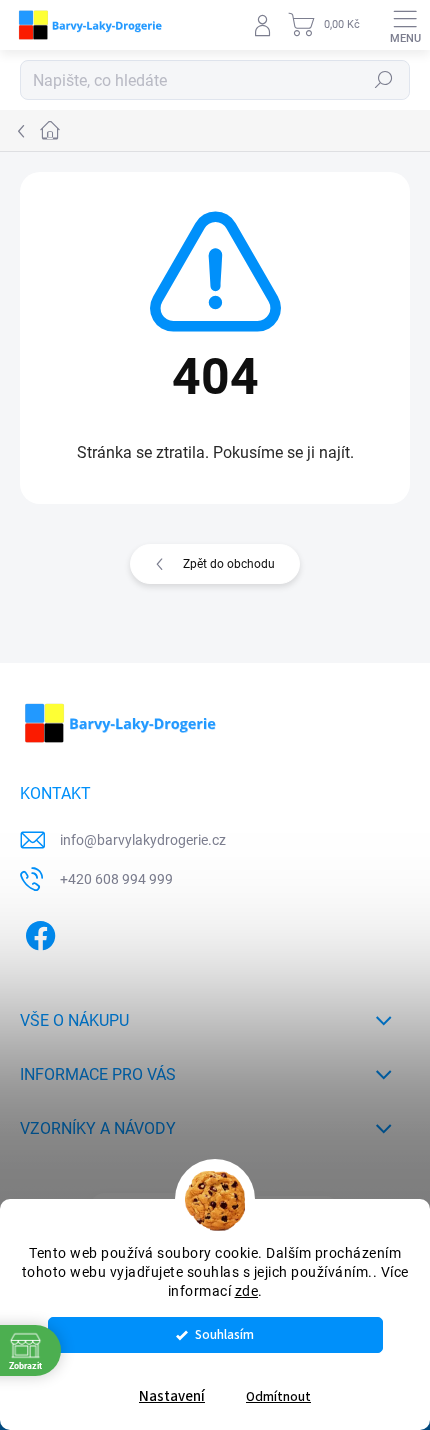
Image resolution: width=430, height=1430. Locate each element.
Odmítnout (278, 1396)
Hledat (384, 80)
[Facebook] (37, 932)
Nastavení (172, 1396)
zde (247, 1291)
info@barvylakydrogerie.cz (143, 840)
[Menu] (405, 25)
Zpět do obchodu (229, 564)
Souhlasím (224, 1334)
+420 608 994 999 (116, 879)
